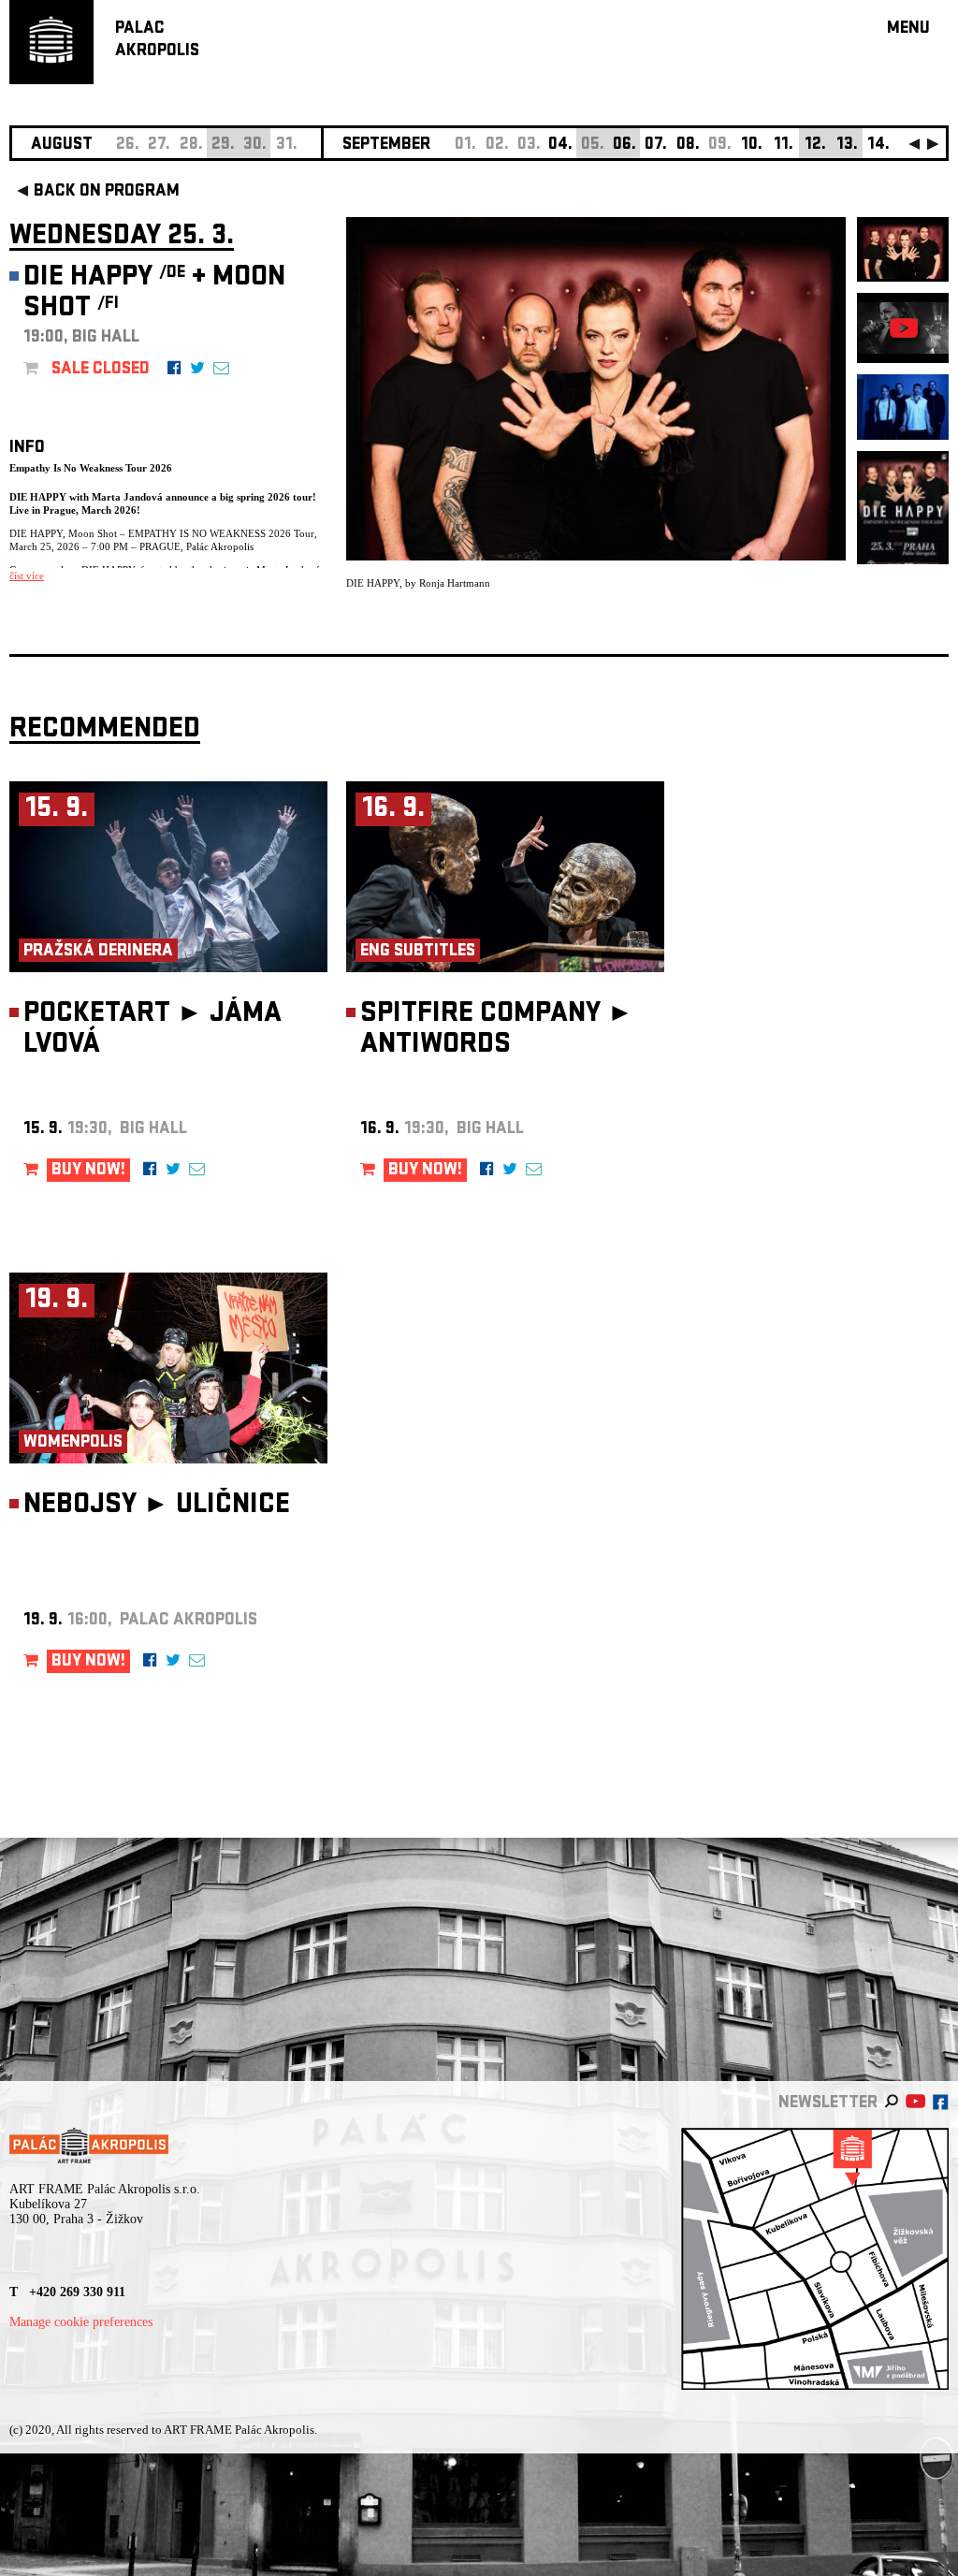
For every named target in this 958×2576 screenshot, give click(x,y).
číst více (27, 575)
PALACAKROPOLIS (157, 41)
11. (784, 146)
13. (847, 146)
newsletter (828, 2104)
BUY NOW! (88, 1171)
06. (624, 146)
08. (688, 146)
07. (656, 146)
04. (560, 146)
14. (878, 146)
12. (815, 146)
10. (752, 146)
